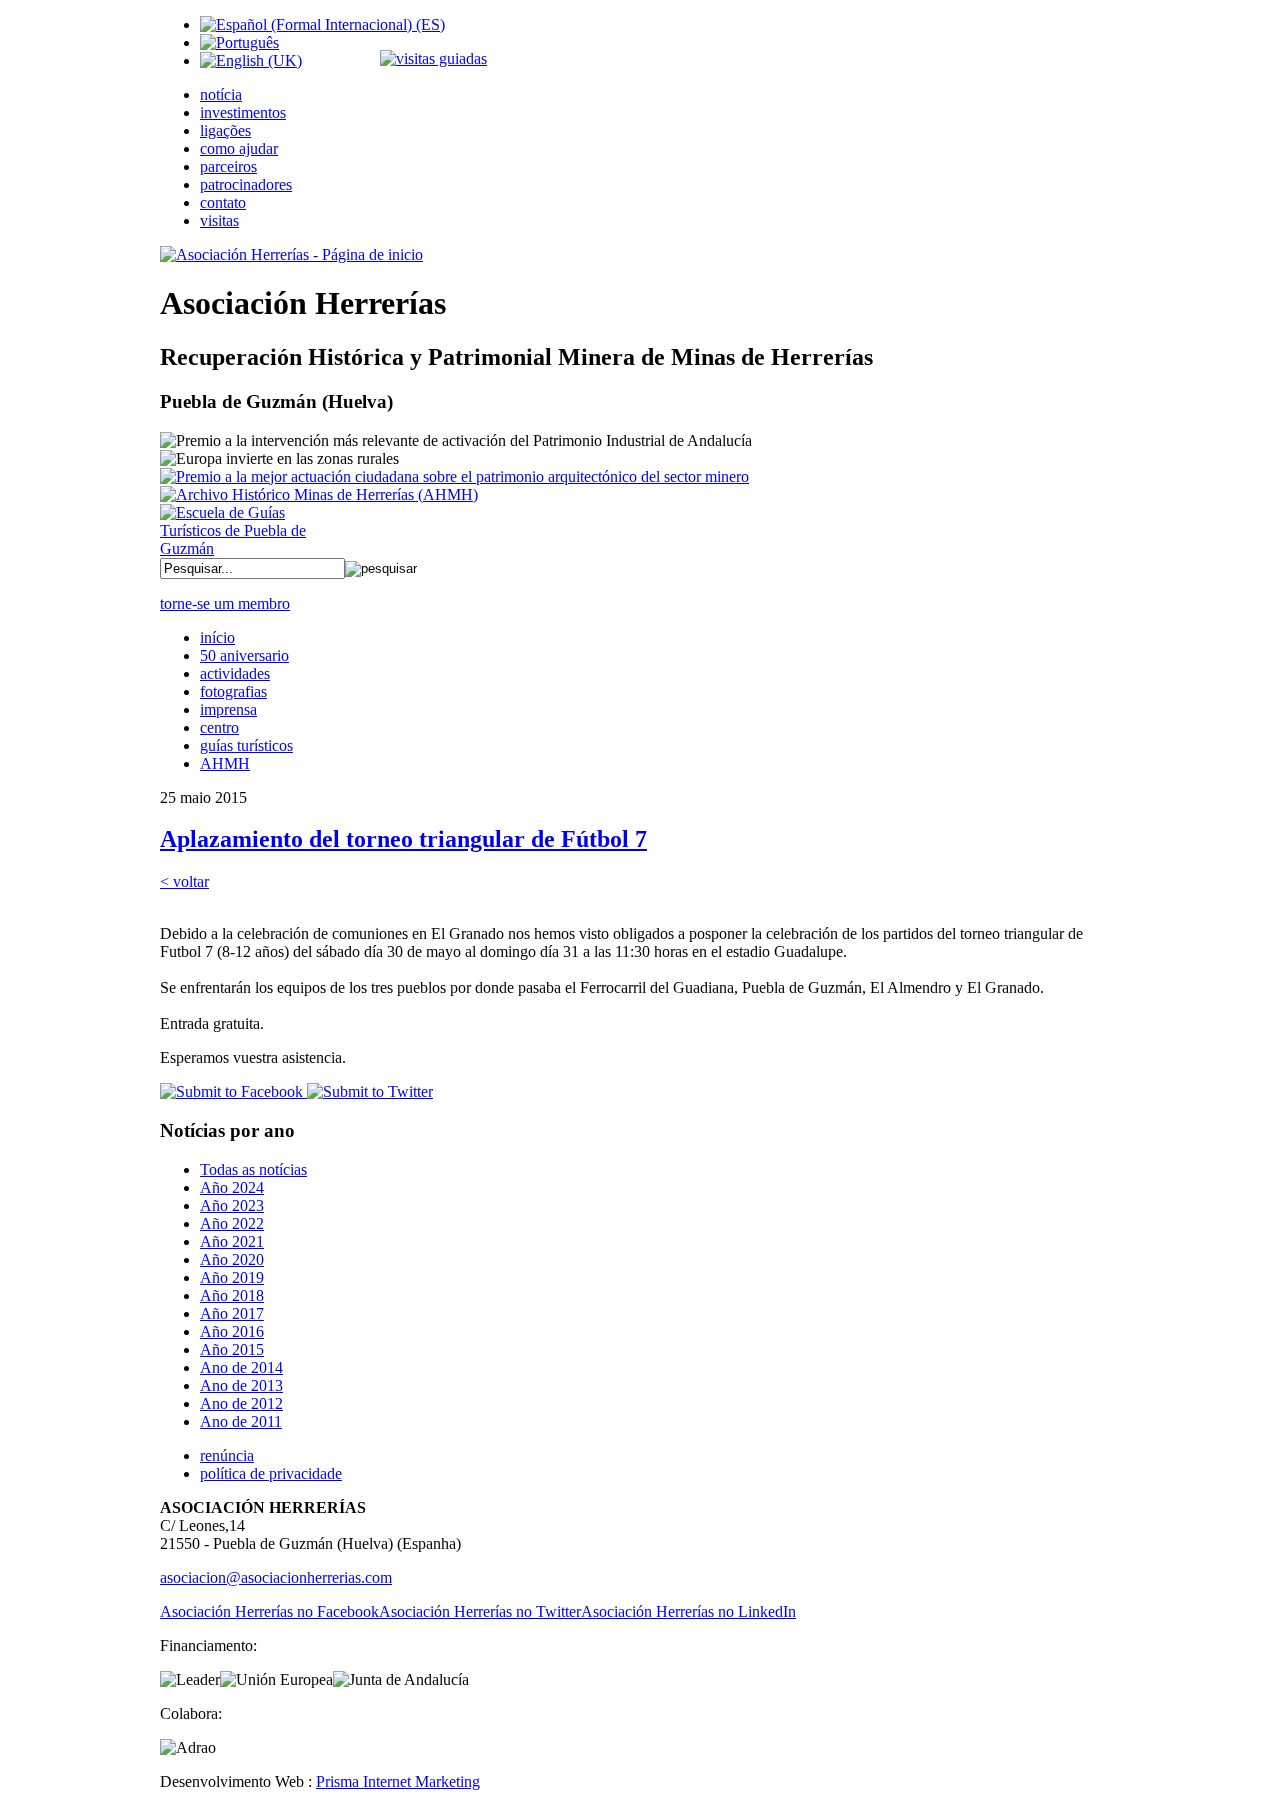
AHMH (225, 763)
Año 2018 (232, 1295)
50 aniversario (244, 655)
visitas (219, 220)
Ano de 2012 (241, 1403)
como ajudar (239, 148)
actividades (235, 673)
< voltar (184, 881)
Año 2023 (232, 1205)
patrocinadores (246, 184)
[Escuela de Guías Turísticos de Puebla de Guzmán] (240, 548)
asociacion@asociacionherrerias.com (276, 1577)
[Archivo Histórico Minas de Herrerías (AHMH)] (319, 494)
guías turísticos (246, 745)
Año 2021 (232, 1241)
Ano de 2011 (241, 1421)
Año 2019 (232, 1277)
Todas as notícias (253, 1169)
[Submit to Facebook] (231, 1091)
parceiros (228, 166)
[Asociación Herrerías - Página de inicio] (291, 254)
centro (219, 727)
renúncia (227, 1455)
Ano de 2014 (241, 1367)
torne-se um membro (225, 603)
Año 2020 (232, 1259)
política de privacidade (271, 1473)
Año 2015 (232, 1349)
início (217, 637)
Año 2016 (232, 1331)
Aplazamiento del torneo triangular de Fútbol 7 (403, 839)
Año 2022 (232, 1223)
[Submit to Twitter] (368, 1091)
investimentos (243, 112)
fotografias (233, 691)
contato (223, 202)
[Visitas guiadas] (433, 58)
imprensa (228, 709)
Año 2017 (232, 1313)
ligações (225, 130)
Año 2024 (232, 1187)
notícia (221, 94)
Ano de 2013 (241, 1385)
